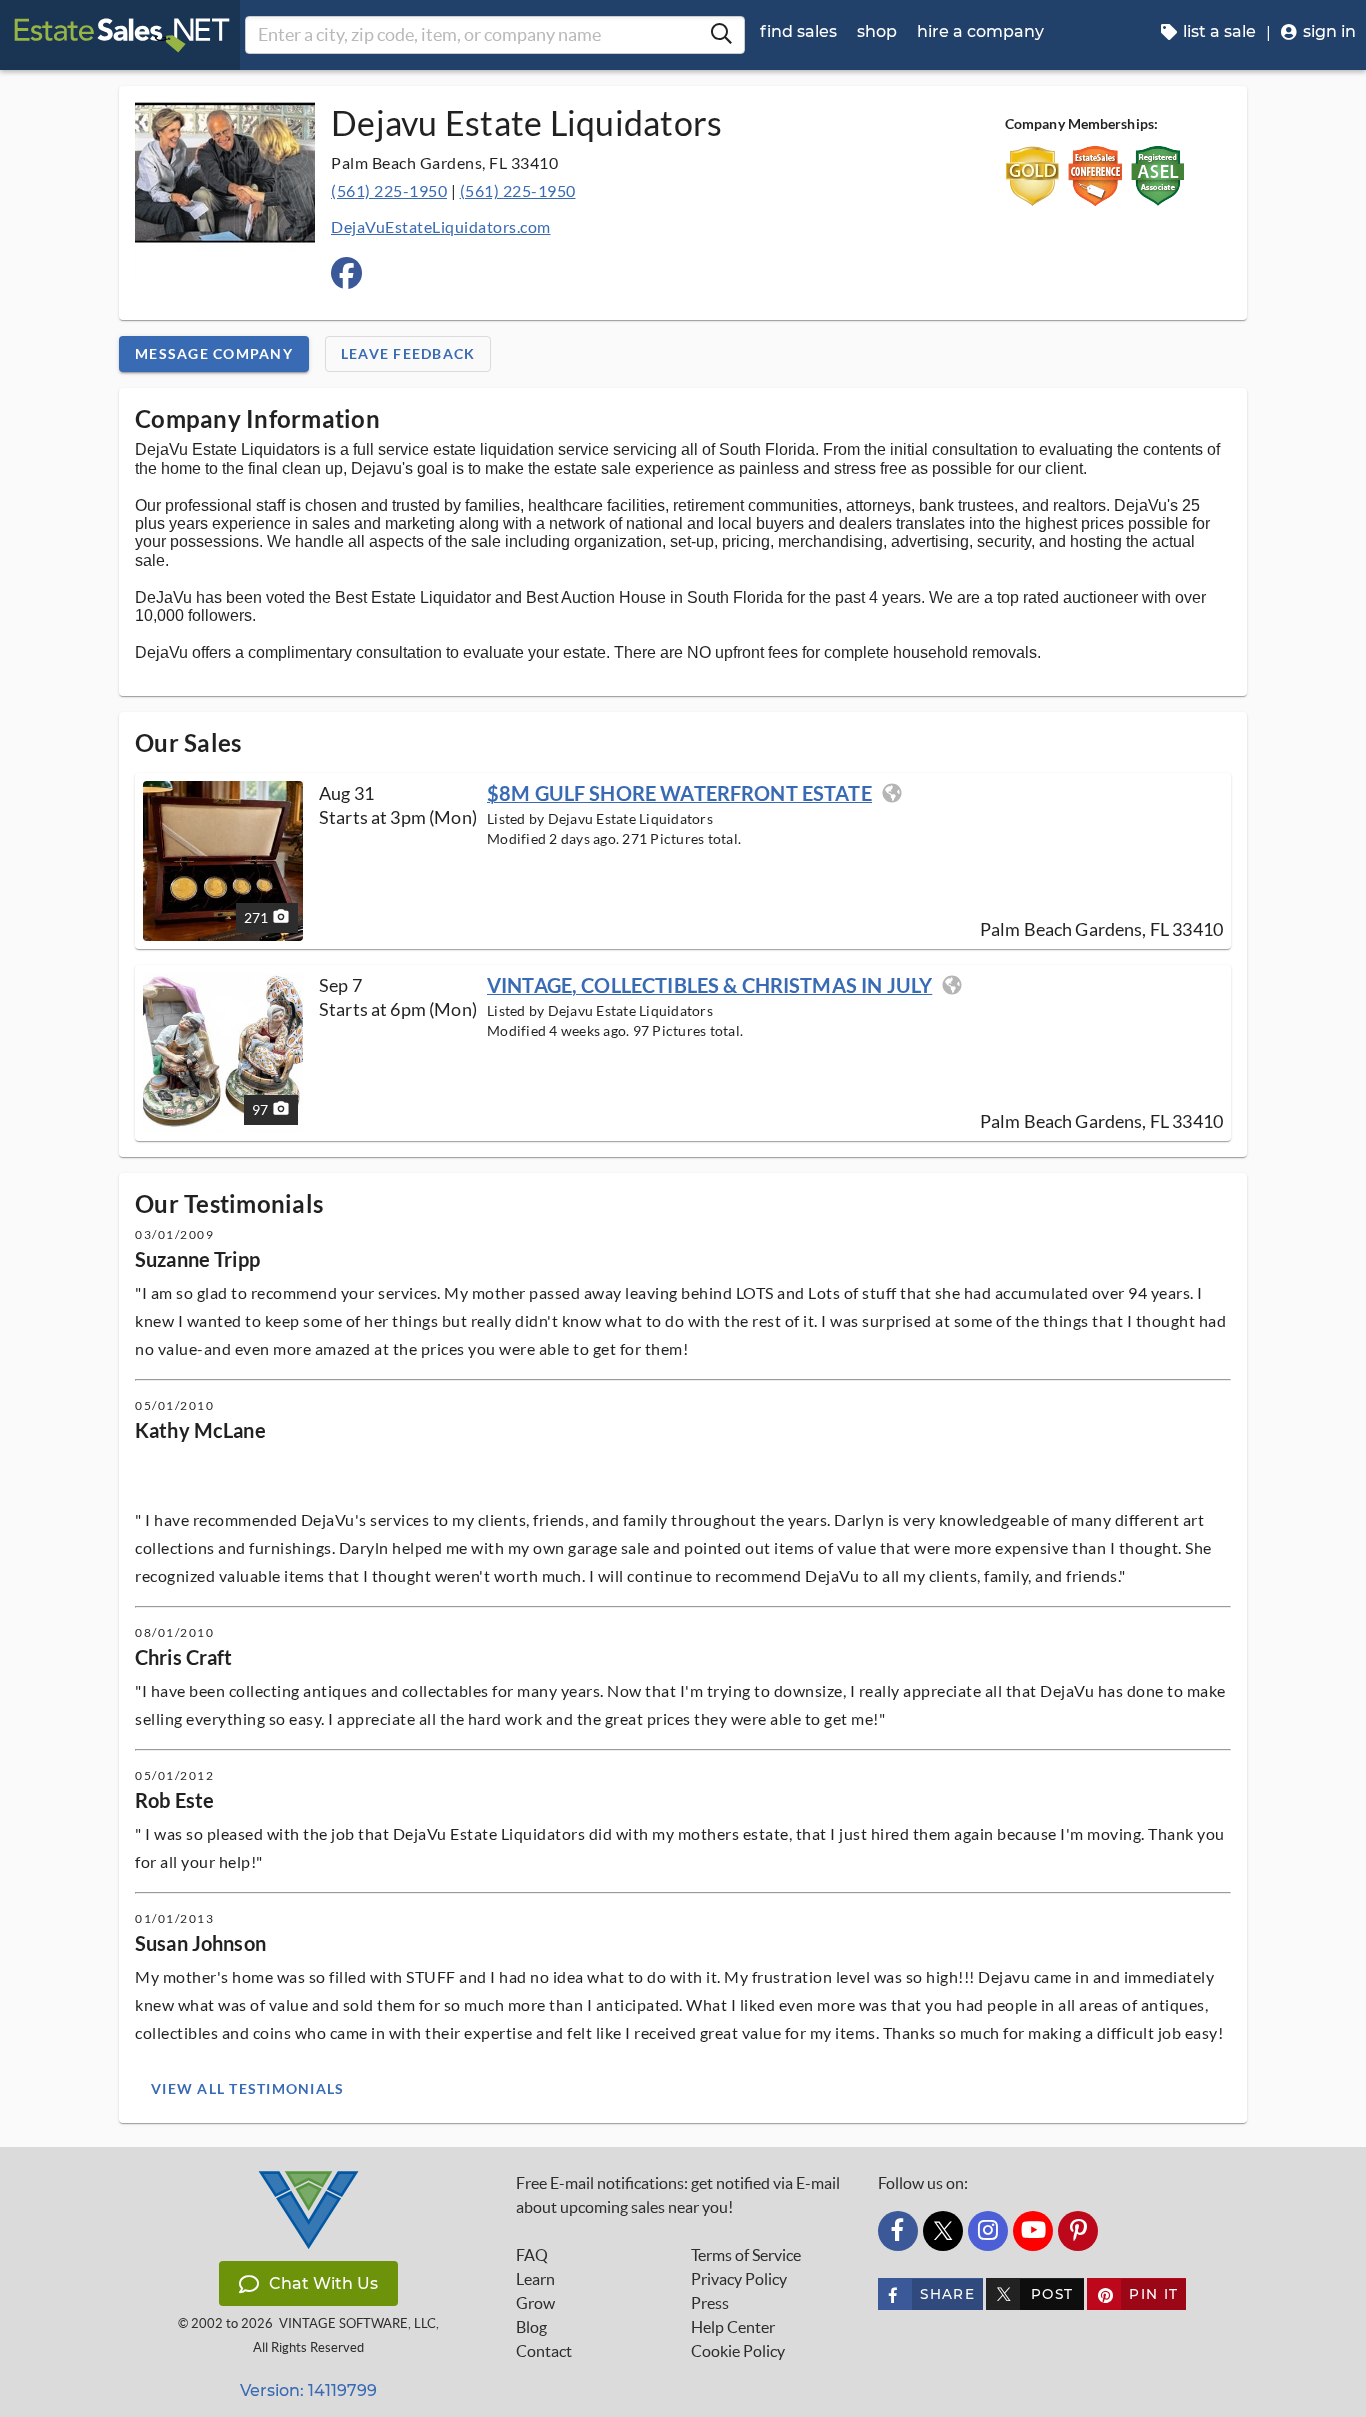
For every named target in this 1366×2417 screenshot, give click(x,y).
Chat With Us (323, 2283)
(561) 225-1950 (389, 190)
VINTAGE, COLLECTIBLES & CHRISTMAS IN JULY (709, 985)
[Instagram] (988, 2231)
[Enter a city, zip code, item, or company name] (721, 35)
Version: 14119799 (308, 2390)
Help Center (733, 2327)
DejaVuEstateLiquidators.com (441, 226)
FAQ (532, 2255)
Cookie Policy (738, 2351)
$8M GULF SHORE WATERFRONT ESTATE (679, 793)
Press (710, 2303)
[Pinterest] (1078, 2231)
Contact (544, 2351)
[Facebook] (898, 2231)
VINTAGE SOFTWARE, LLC (357, 2323)
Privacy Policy (739, 2279)
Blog (531, 2327)
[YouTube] (1033, 2231)
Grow (535, 2303)
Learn (535, 2279)
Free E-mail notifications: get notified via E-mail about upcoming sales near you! (678, 2195)
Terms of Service (746, 2255)
